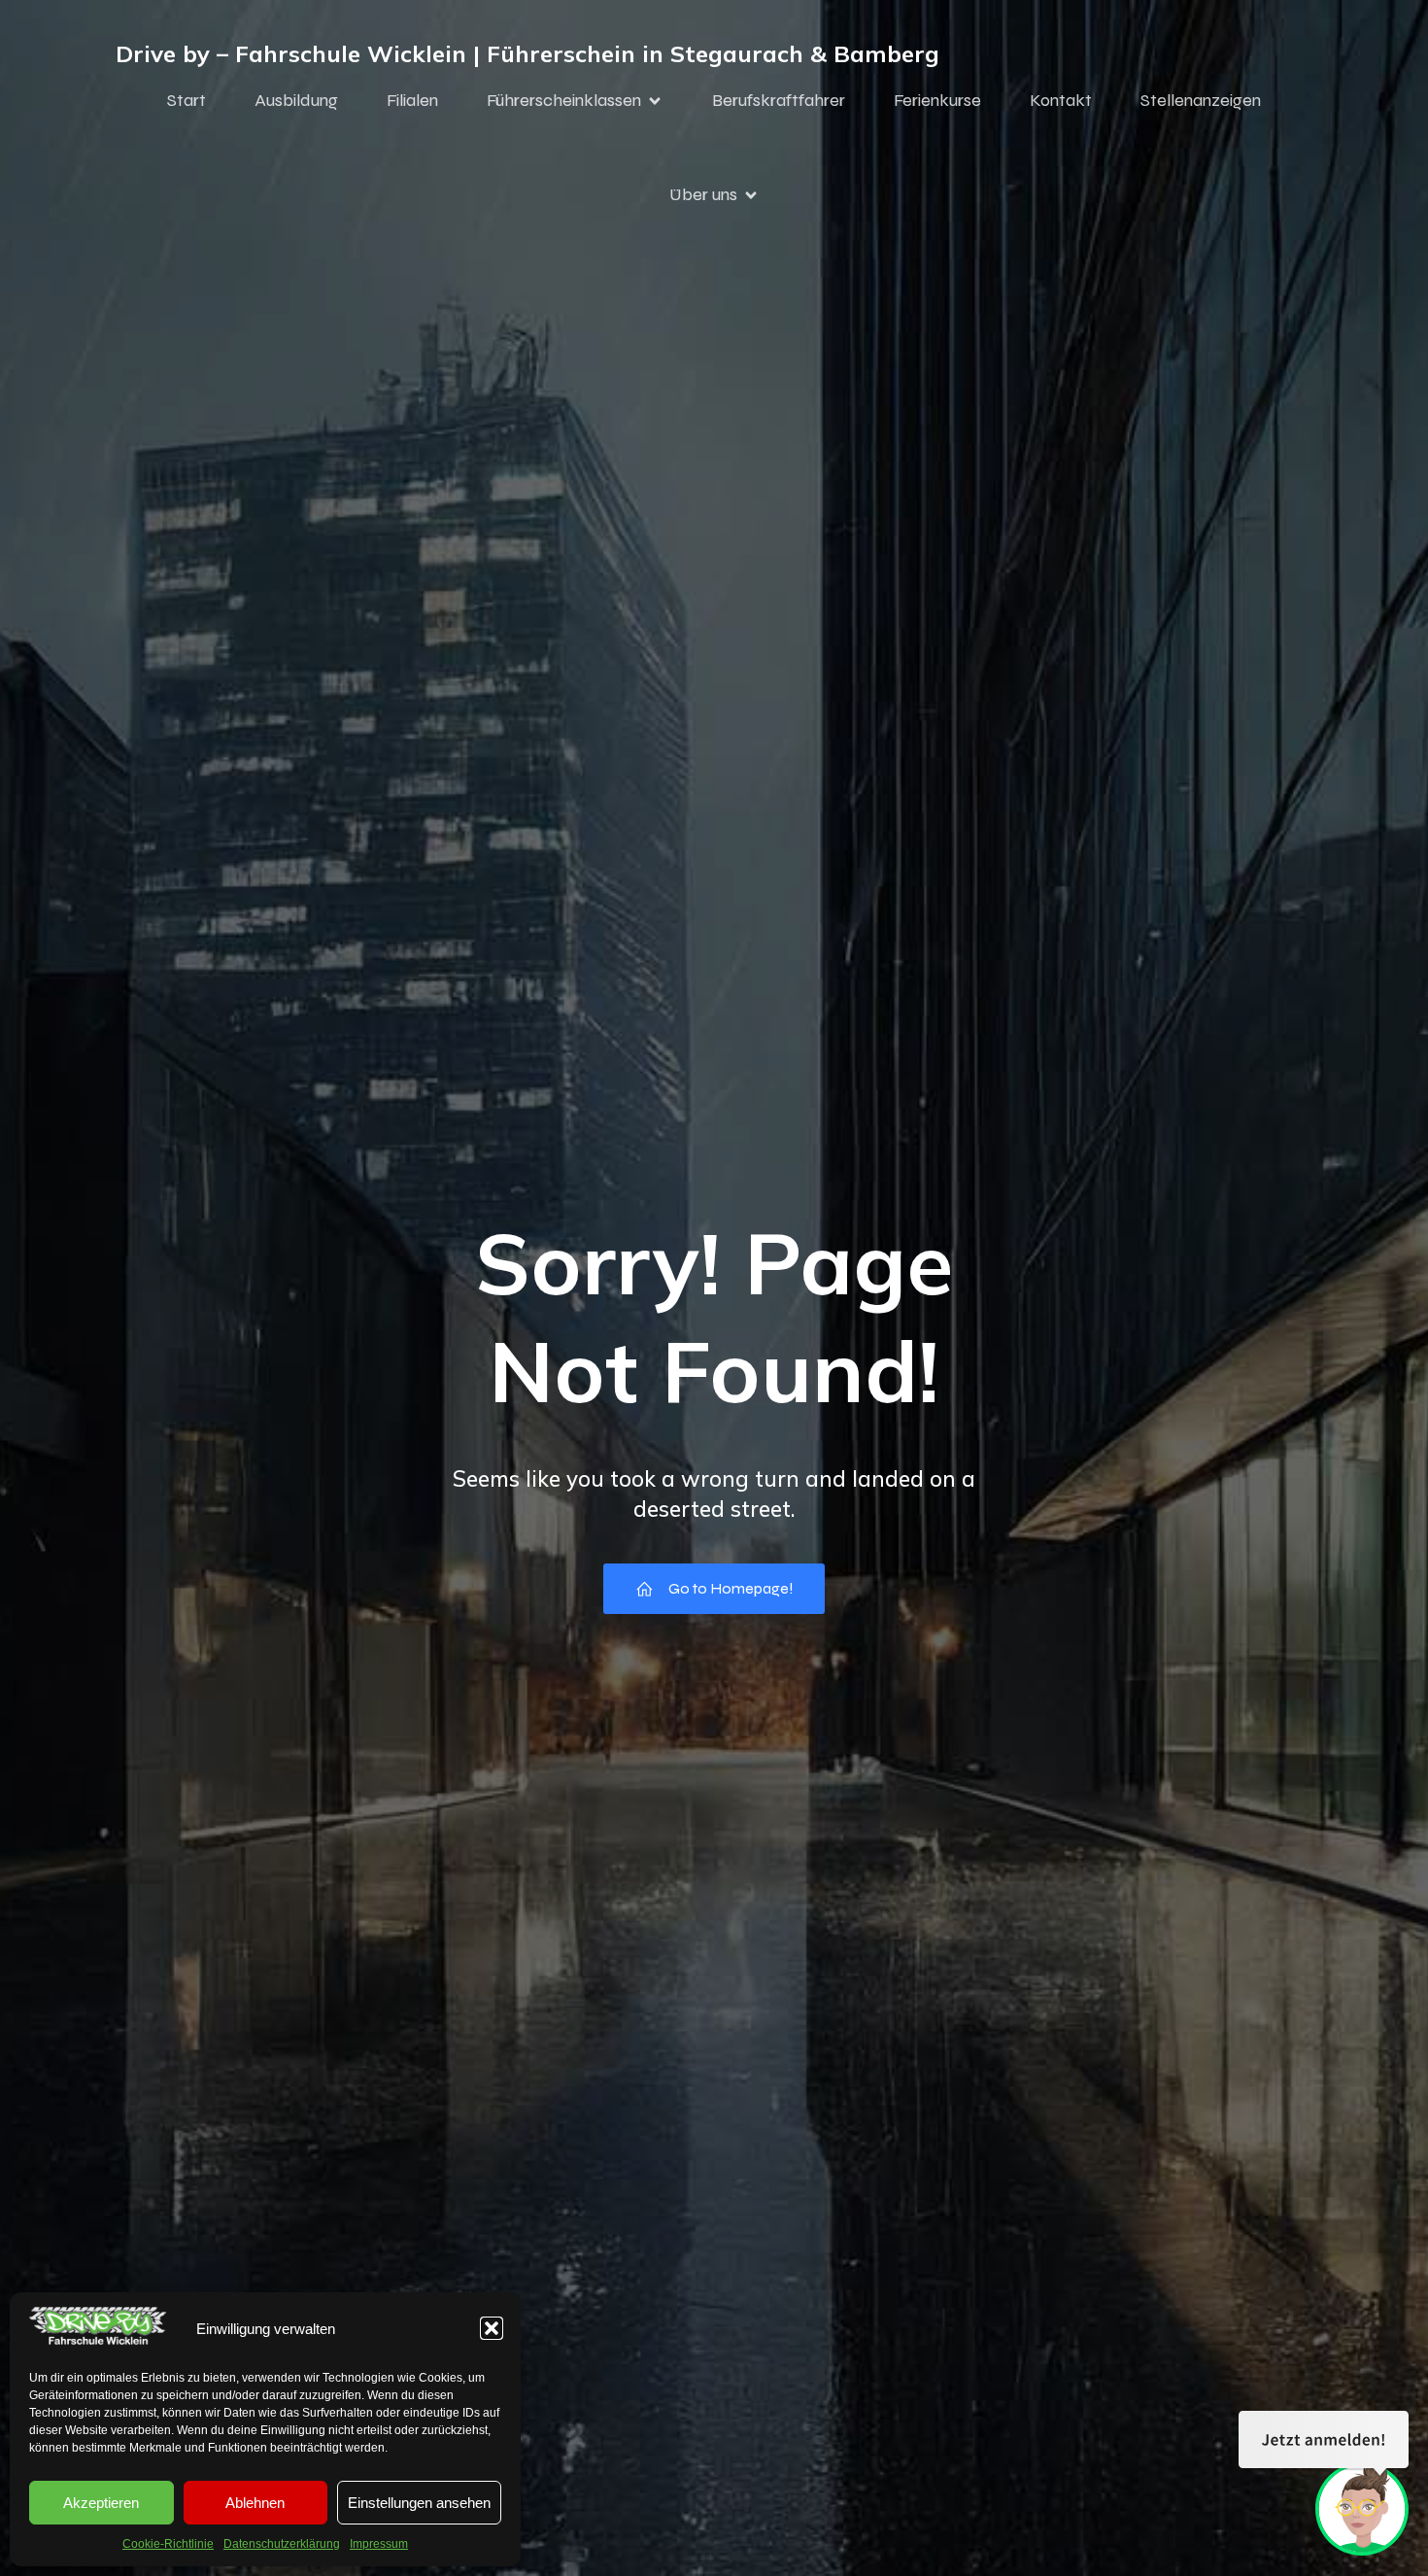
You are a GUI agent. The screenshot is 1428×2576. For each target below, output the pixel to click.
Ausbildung (296, 100)
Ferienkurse (937, 100)
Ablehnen (255, 2503)
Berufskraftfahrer (779, 100)
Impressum (379, 2544)
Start (187, 100)
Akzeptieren (101, 2503)
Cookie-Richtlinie (168, 2544)
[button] (492, 2328)
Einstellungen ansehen (419, 2503)
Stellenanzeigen (1201, 100)
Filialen (412, 100)
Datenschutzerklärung (282, 2544)
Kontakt (1061, 100)
